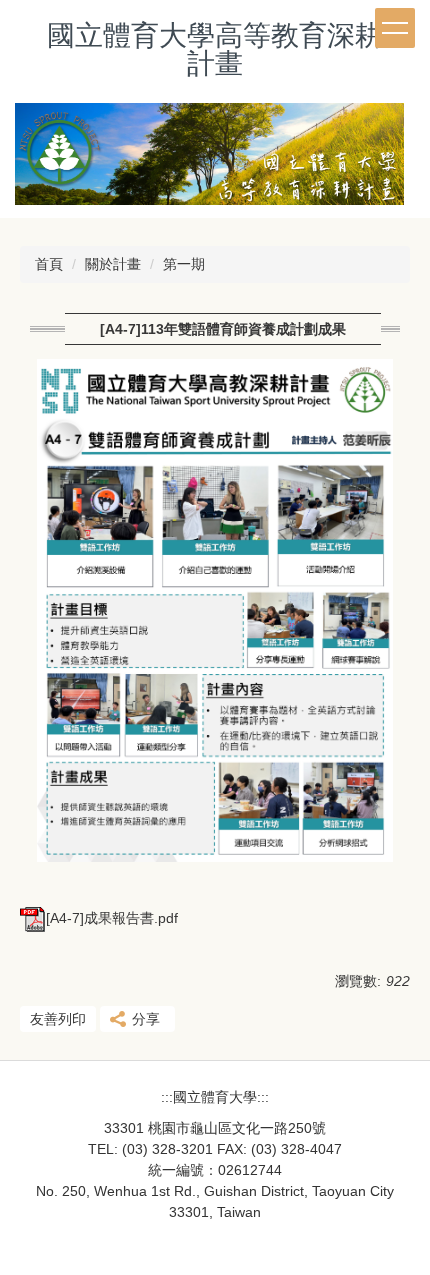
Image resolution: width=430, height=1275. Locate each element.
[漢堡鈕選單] (395, 28)
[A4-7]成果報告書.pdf (112, 918)
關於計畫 (113, 264)
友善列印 (58, 1019)
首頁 (49, 264)
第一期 (184, 264)
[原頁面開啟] (215, 160)
